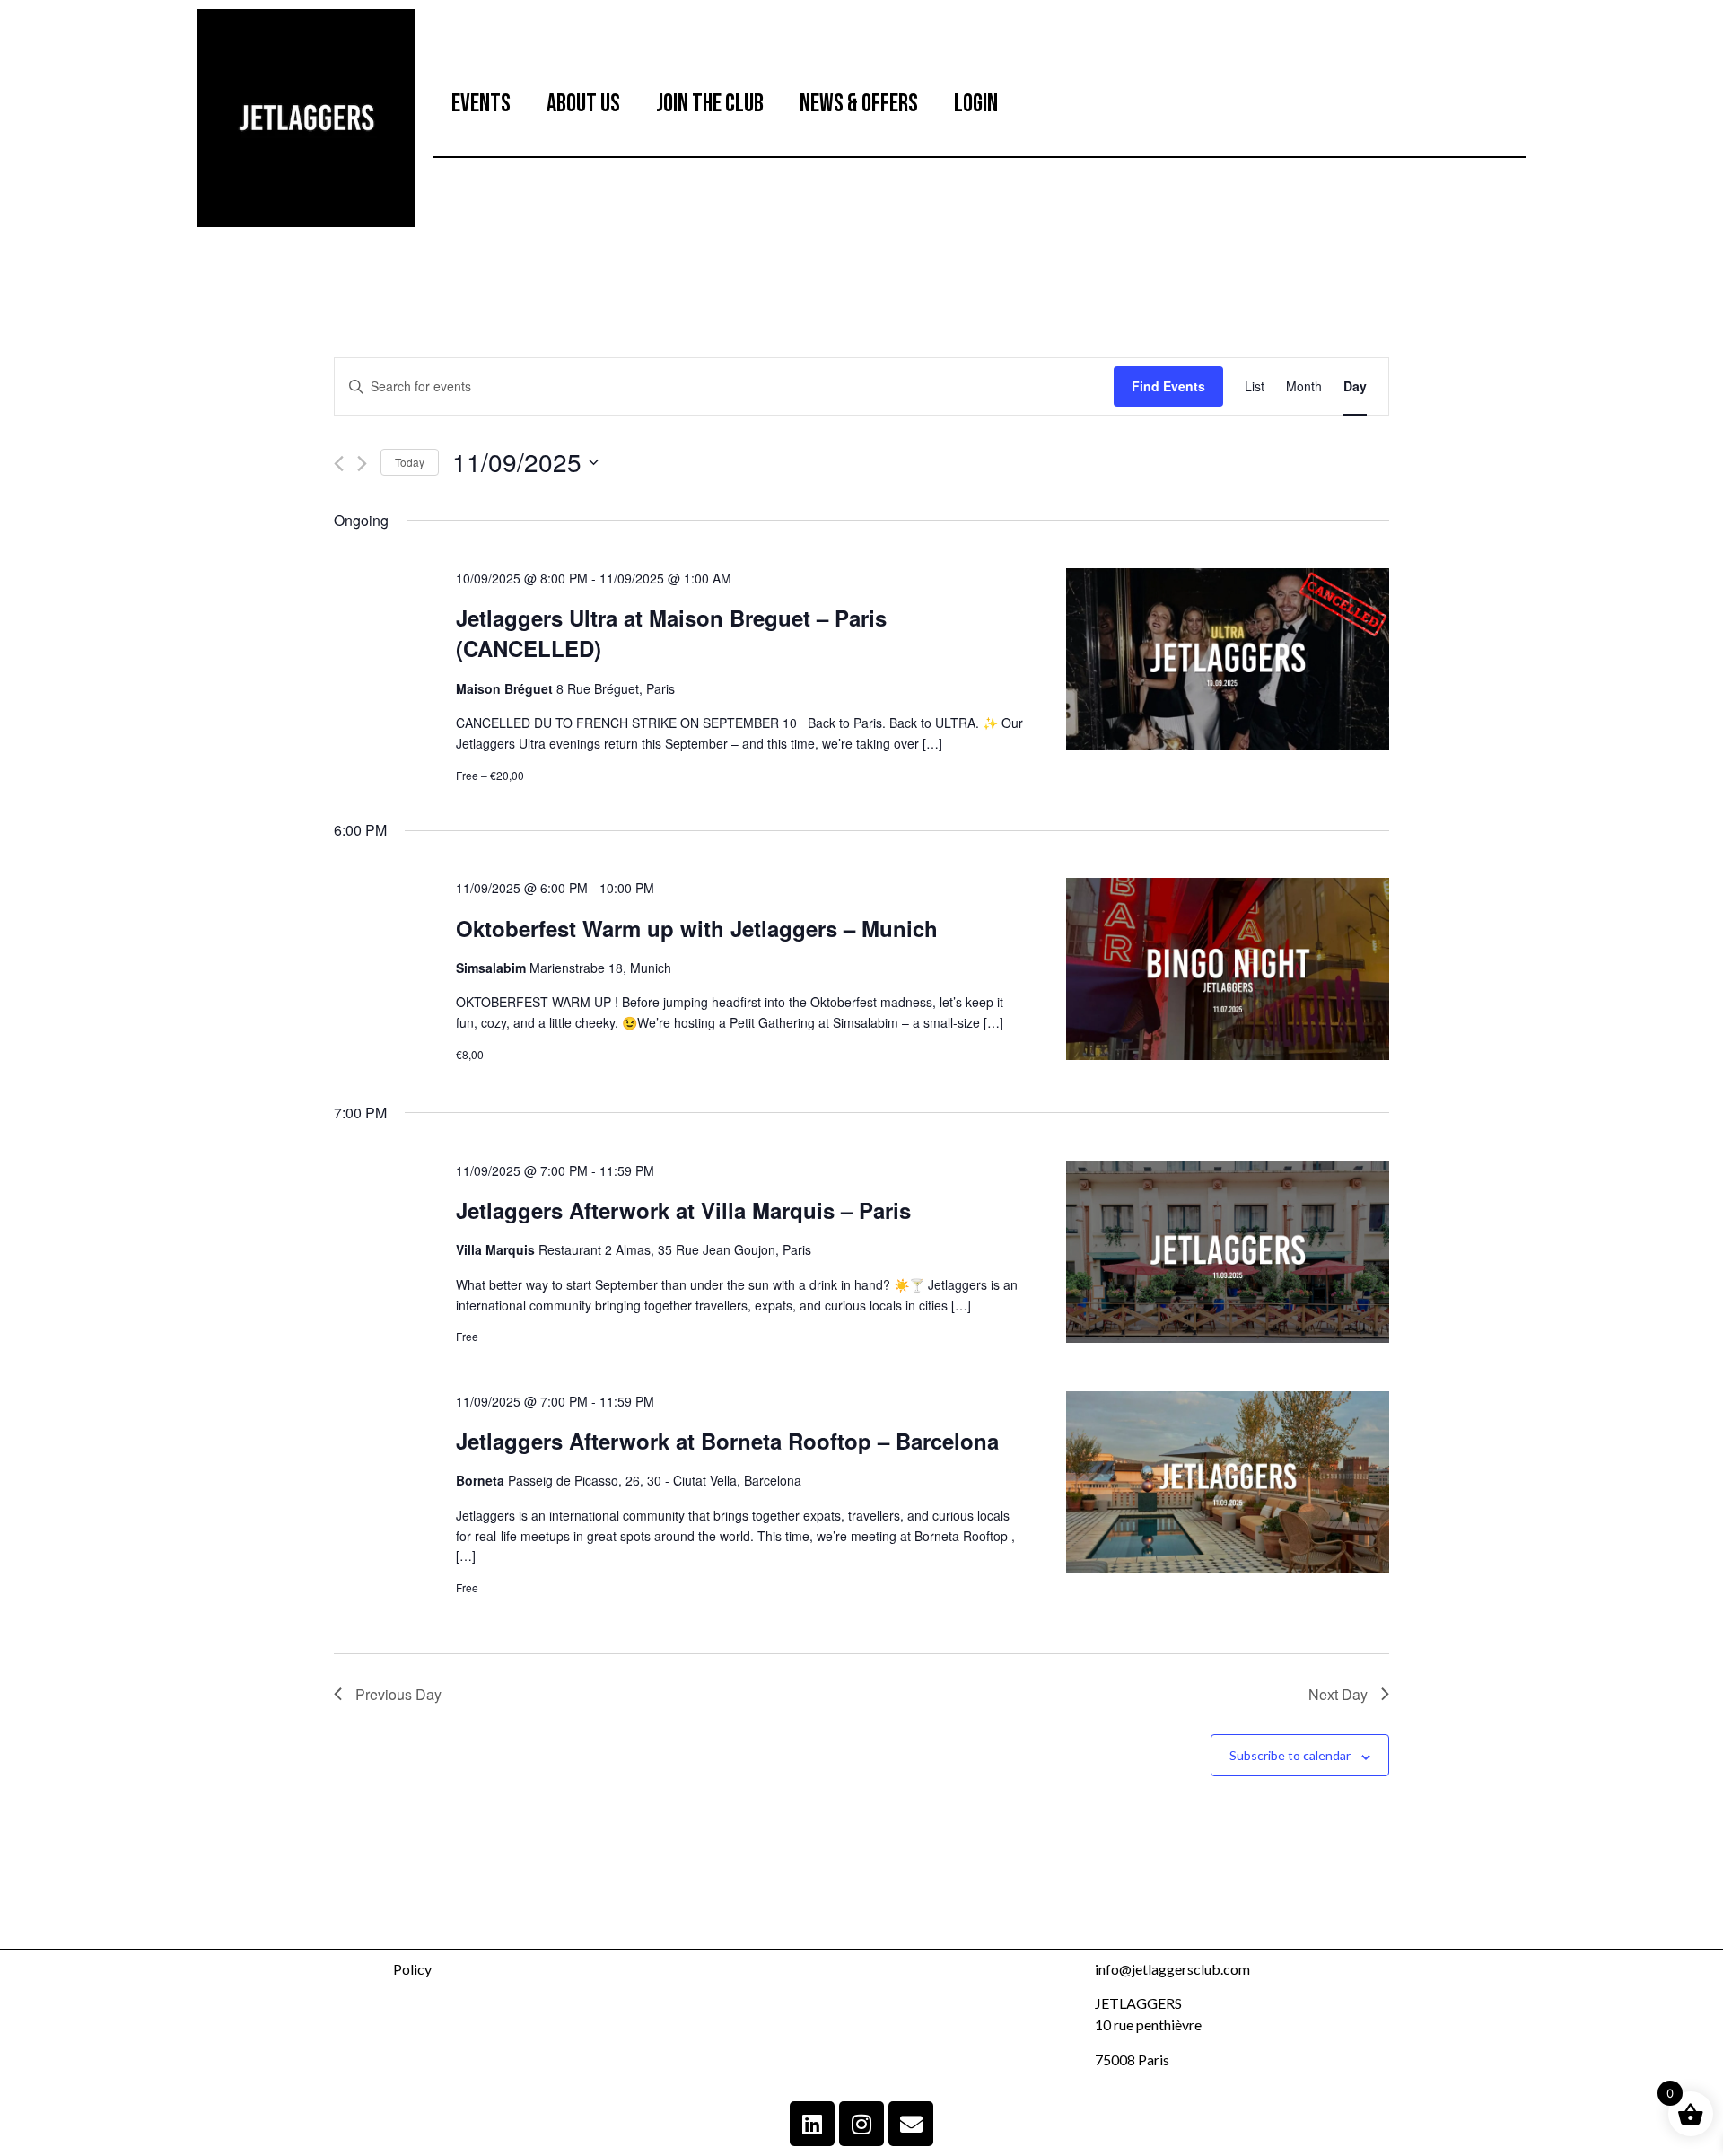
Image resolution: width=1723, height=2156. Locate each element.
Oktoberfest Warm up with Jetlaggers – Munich (697, 928)
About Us (583, 104)
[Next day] (362, 464)
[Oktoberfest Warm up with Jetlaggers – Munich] (1228, 972)
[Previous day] (339, 464)
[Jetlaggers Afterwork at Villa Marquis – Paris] (1228, 1254)
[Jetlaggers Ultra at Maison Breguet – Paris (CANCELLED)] (1228, 662)
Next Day (1338, 1694)
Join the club (710, 104)
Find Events (1168, 386)
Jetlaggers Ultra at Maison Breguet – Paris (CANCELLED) (671, 633)
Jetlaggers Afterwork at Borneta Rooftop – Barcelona (727, 1441)
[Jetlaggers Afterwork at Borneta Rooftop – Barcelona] (1228, 1485)
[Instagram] (861, 2124)
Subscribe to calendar (1290, 1755)
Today (410, 462)
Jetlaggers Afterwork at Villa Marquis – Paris (683, 1210)
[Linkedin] (812, 2124)
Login (976, 104)
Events (481, 104)
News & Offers (859, 104)
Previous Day (398, 1694)
